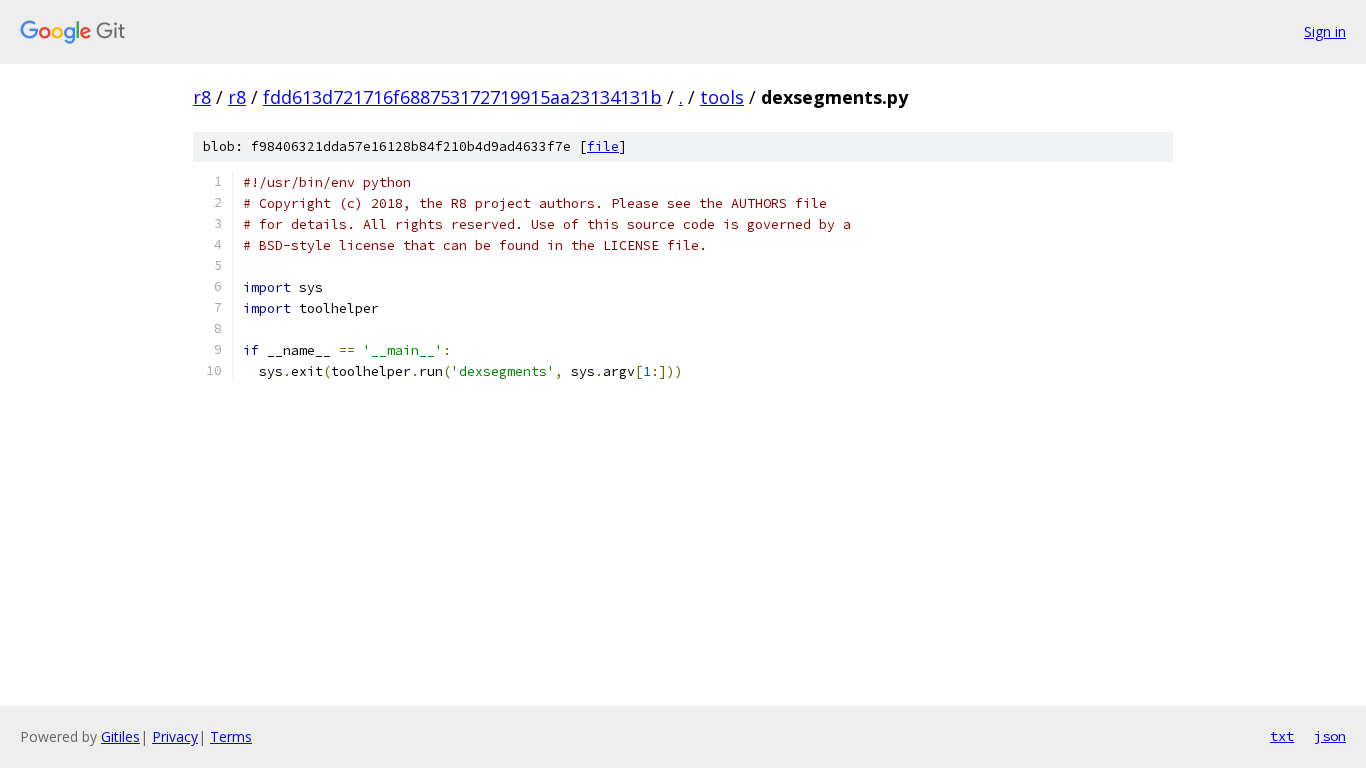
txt (1282, 736)
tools (722, 97)
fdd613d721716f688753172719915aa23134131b (462, 97)
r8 (202, 97)
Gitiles (120, 736)
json (1330, 736)
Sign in (1325, 31)
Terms (231, 736)
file (603, 146)
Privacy (175, 736)
